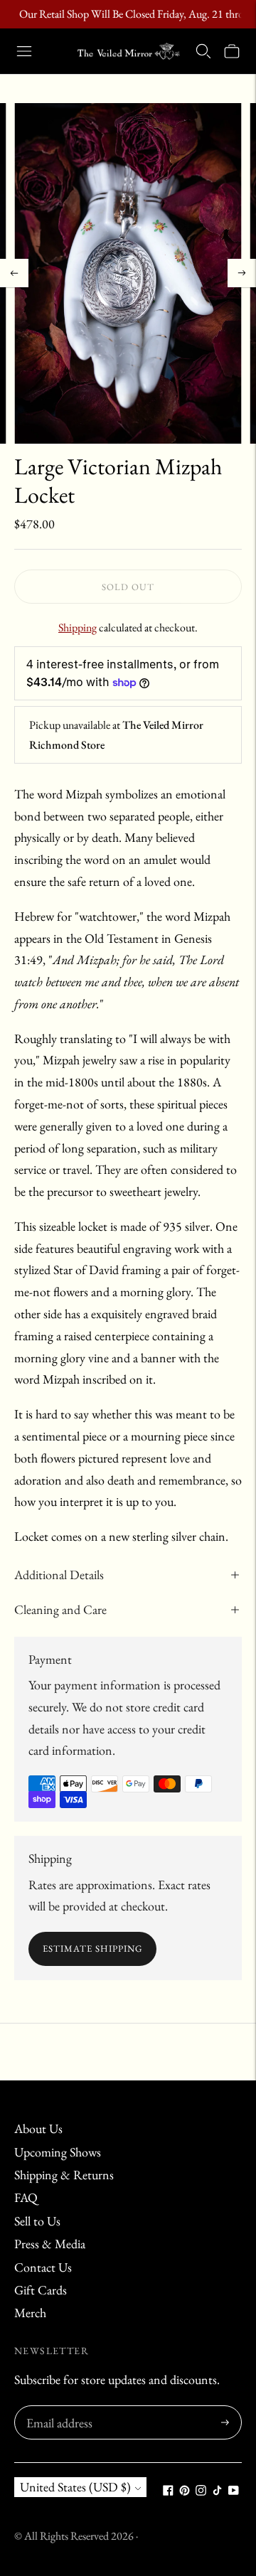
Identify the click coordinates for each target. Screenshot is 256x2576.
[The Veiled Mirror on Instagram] (201, 2491)
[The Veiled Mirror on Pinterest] (185, 2491)
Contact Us (43, 2267)
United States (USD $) (75, 2487)
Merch (30, 2313)
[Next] (242, 273)
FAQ (26, 2197)
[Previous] (14, 273)
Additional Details (59, 1575)
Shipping (78, 627)
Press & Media (50, 2244)
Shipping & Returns (64, 2175)
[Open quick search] (203, 51)
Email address (57, 2408)
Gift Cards (41, 2290)
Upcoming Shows (58, 2152)
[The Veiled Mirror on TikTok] (217, 2491)
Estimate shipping (92, 1949)
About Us (38, 2128)
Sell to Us (37, 2221)
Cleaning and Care (60, 1609)
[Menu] (24, 51)
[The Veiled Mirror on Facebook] (168, 2491)
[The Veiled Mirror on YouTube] (234, 2491)
